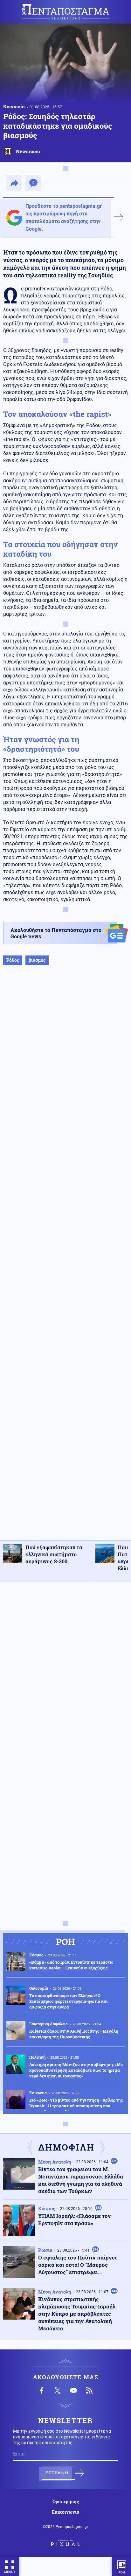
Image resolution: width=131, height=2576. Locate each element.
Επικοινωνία (65, 2512)
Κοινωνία (14, 106)
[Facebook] (42, 2390)
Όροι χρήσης (66, 2502)
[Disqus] (65, 1667)
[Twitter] (58, 2390)
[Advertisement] (65, 1259)
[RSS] (89, 2390)
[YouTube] (73, 2390)
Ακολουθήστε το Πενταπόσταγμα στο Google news (56, 933)
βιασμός (37, 960)
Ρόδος (13, 960)
